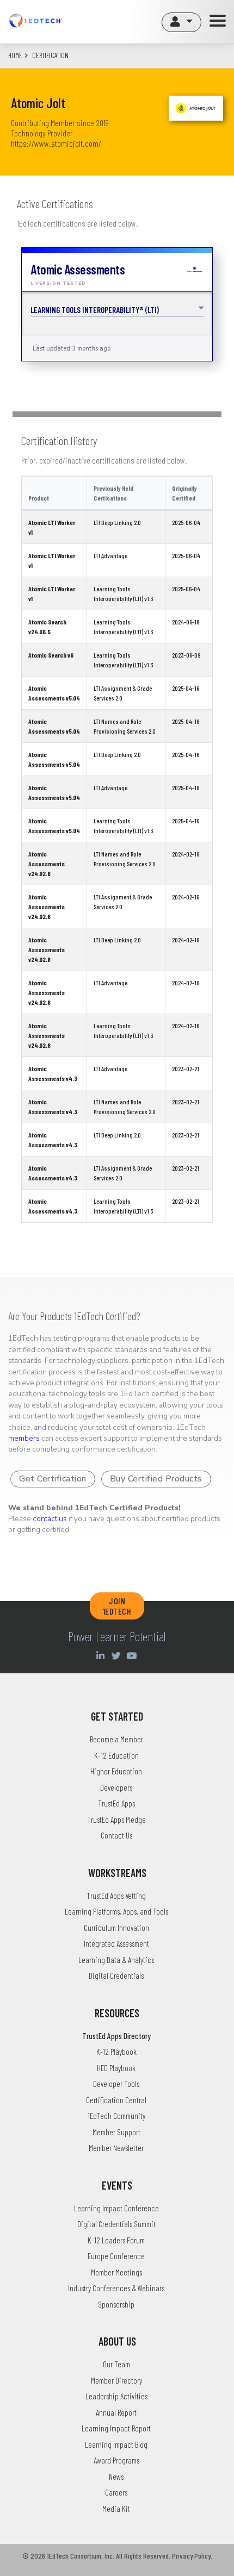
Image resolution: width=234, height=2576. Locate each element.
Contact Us (116, 1835)
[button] (181, 22)
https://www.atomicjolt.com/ (56, 143)
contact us (50, 1519)
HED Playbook (116, 2068)
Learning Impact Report (116, 2428)
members (24, 1438)
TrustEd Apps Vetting (116, 1896)
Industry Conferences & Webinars (116, 2288)
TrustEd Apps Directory (116, 2036)
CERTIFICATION (50, 55)
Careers (116, 2492)
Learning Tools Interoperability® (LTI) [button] (95, 310)
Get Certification (53, 1479)
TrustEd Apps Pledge (116, 1820)
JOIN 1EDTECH (117, 1606)
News (116, 2477)
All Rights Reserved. (143, 2556)
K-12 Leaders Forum (116, 2240)
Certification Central (116, 2100)
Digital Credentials (116, 1975)
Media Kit (116, 2509)
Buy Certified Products (156, 1479)
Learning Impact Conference (116, 2208)
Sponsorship (116, 2304)
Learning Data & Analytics (116, 1960)
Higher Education (116, 1771)
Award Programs (116, 2460)
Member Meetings (116, 2272)
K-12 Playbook (116, 2052)
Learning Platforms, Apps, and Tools (116, 1911)
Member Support (116, 2132)
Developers (116, 1787)
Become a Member (116, 1739)
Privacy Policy (191, 2556)
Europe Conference (116, 2256)
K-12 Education (116, 1755)
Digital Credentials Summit (116, 2224)
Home (15, 55)
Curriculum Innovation (116, 1928)
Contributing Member (43, 123)
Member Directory (116, 2380)
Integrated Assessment (116, 1943)
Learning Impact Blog (116, 2444)
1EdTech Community (116, 2116)
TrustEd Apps (116, 1803)
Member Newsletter (116, 2148)
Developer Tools (116, 2084)
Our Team (116, 2364)
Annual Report (116, 2412)
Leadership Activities (116, 2396)
